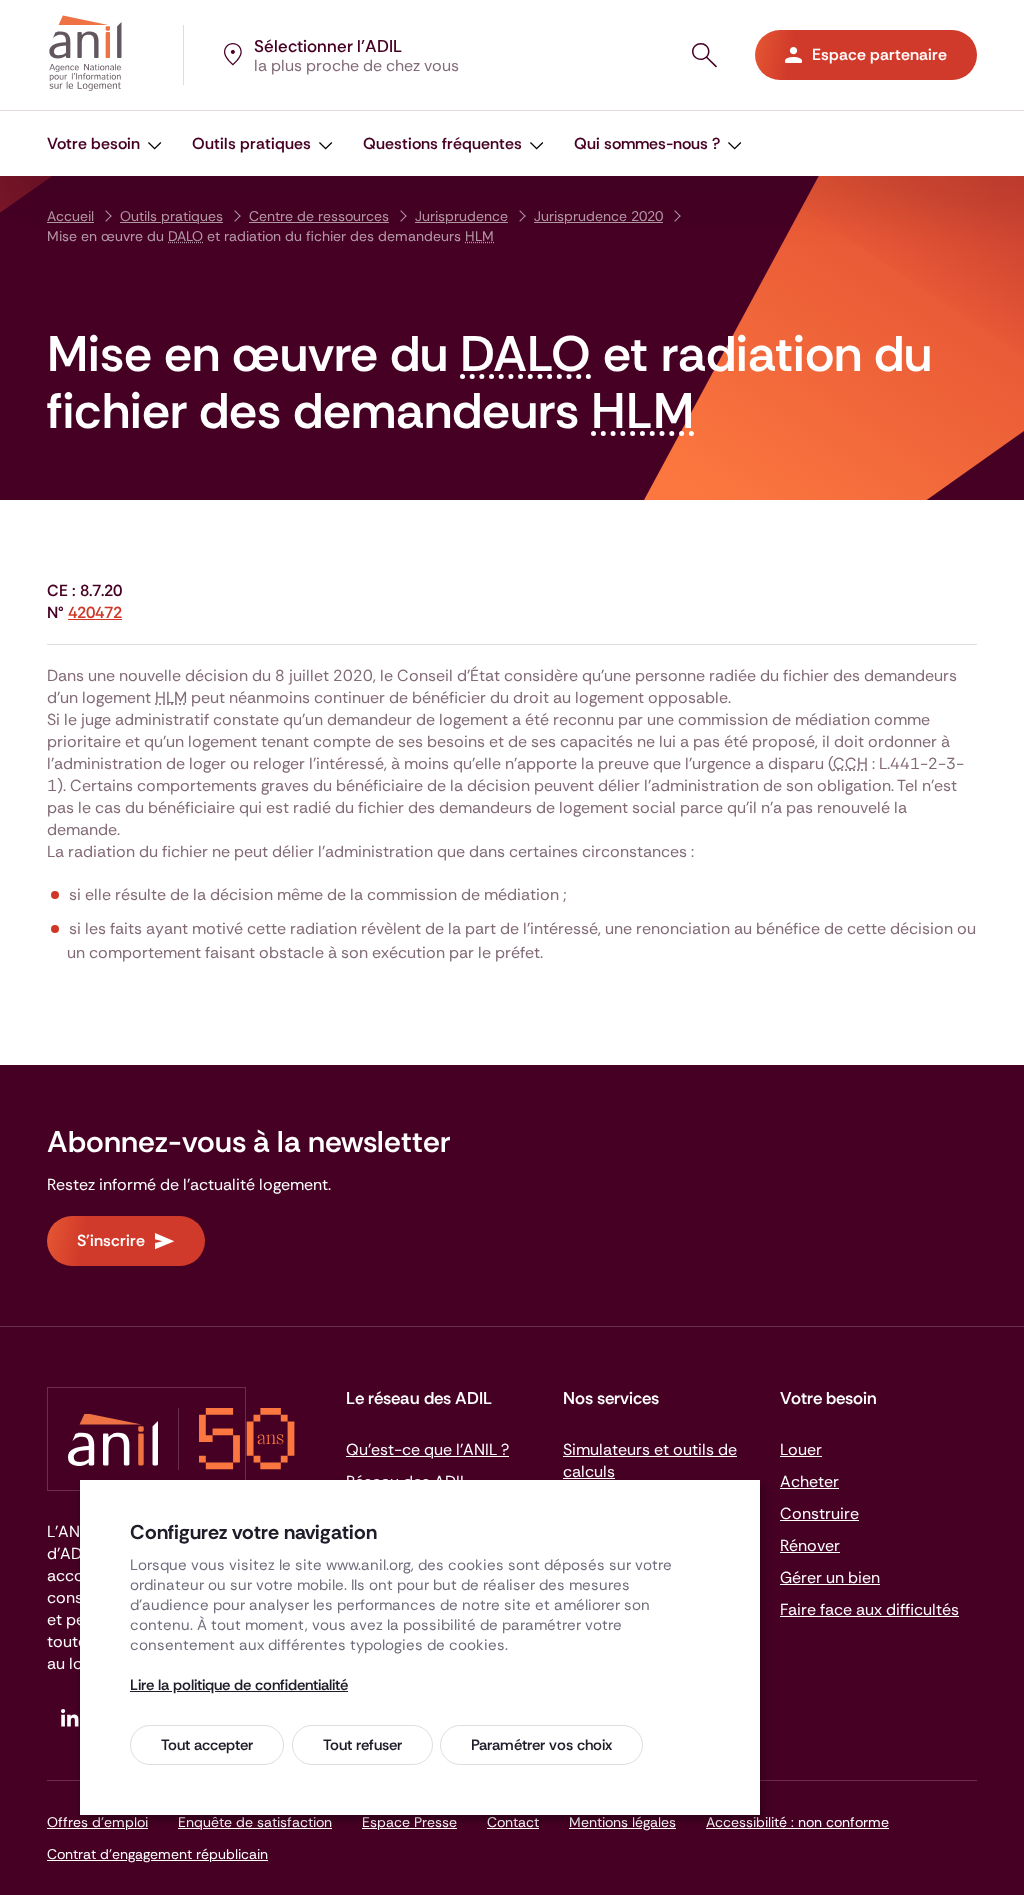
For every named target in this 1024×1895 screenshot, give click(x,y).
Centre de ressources (319, 216)
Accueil (70, 216)
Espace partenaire (879, 54)
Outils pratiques (171, 216)
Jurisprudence (461, 216)
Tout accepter (207, 1745)
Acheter (809, 1481)
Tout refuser (362, 1745)
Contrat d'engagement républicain (157, 1854)
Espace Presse (409, 1822)
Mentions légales (622, 1822)
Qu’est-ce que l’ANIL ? (427, 1449)
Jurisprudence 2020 (598, 216)
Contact (513, 1822)
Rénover (810, 1545)
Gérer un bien (830, 1577)
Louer (801, 1449)
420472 (95, 612)
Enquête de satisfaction (255, 1822)
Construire (819, 1513)
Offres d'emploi (97, 1822)
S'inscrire (111, 1240)
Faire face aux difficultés (869, 1609)
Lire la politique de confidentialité (239, 1685)
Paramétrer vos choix (541, 1745)
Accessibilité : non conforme (797, 1822)
